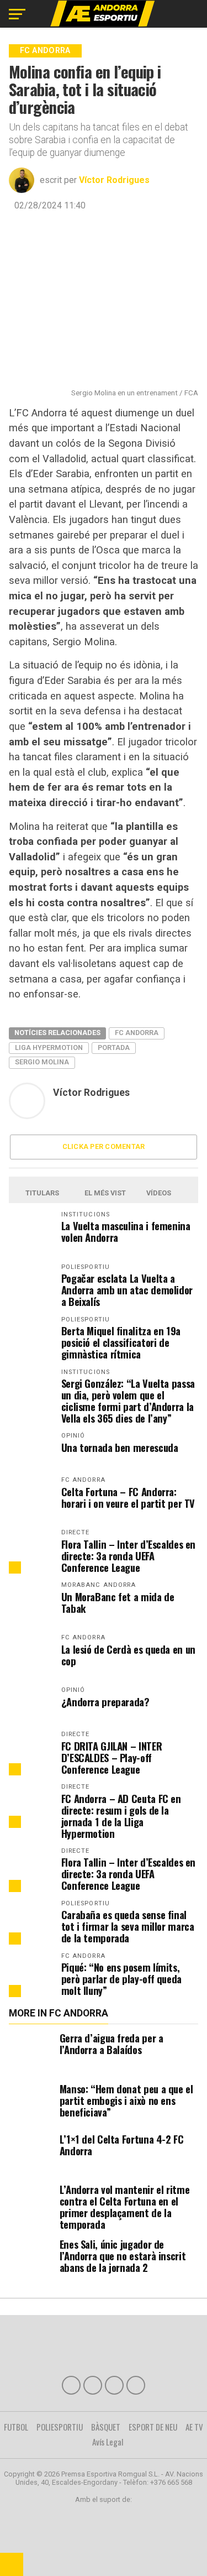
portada (114, 1047)
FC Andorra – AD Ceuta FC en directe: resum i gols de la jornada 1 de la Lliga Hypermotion (121, 1816)
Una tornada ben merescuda (120, 1447)
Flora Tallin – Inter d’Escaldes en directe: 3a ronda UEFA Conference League (129, 1556)
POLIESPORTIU (60, 2427)
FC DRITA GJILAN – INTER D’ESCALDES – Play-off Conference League (112, 1757)
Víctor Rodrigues (114, 180)
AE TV (194, 2427)
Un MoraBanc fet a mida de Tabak (118, 1602)
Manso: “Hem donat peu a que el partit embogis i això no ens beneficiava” (126, 2100)
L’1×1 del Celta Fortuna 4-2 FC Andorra (122, 2145)
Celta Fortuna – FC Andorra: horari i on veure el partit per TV (128, 1497)
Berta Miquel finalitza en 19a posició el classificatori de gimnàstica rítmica (121, 1342)
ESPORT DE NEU (153, 2427)
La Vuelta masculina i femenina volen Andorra (126, 1231)
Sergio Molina (42, 1062)
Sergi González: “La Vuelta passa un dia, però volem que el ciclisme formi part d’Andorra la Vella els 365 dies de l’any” (128, 1401)
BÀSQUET (106, 2427)
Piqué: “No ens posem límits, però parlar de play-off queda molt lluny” (121, 1979)
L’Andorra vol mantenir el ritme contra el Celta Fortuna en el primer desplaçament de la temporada (125, 2207)
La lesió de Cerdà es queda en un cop (128, 1655)
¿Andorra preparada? (105, 1702)
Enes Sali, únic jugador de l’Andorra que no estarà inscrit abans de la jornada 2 (123, 2256)
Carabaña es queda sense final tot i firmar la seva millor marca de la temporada (128, 1926)
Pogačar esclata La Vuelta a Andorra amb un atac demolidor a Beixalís (127, 1290)
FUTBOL (16, 2427)
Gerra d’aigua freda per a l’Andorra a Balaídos (112, 2044)
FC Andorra (137, 1033)
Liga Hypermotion (49, 1047)
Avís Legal (108, 2442)
